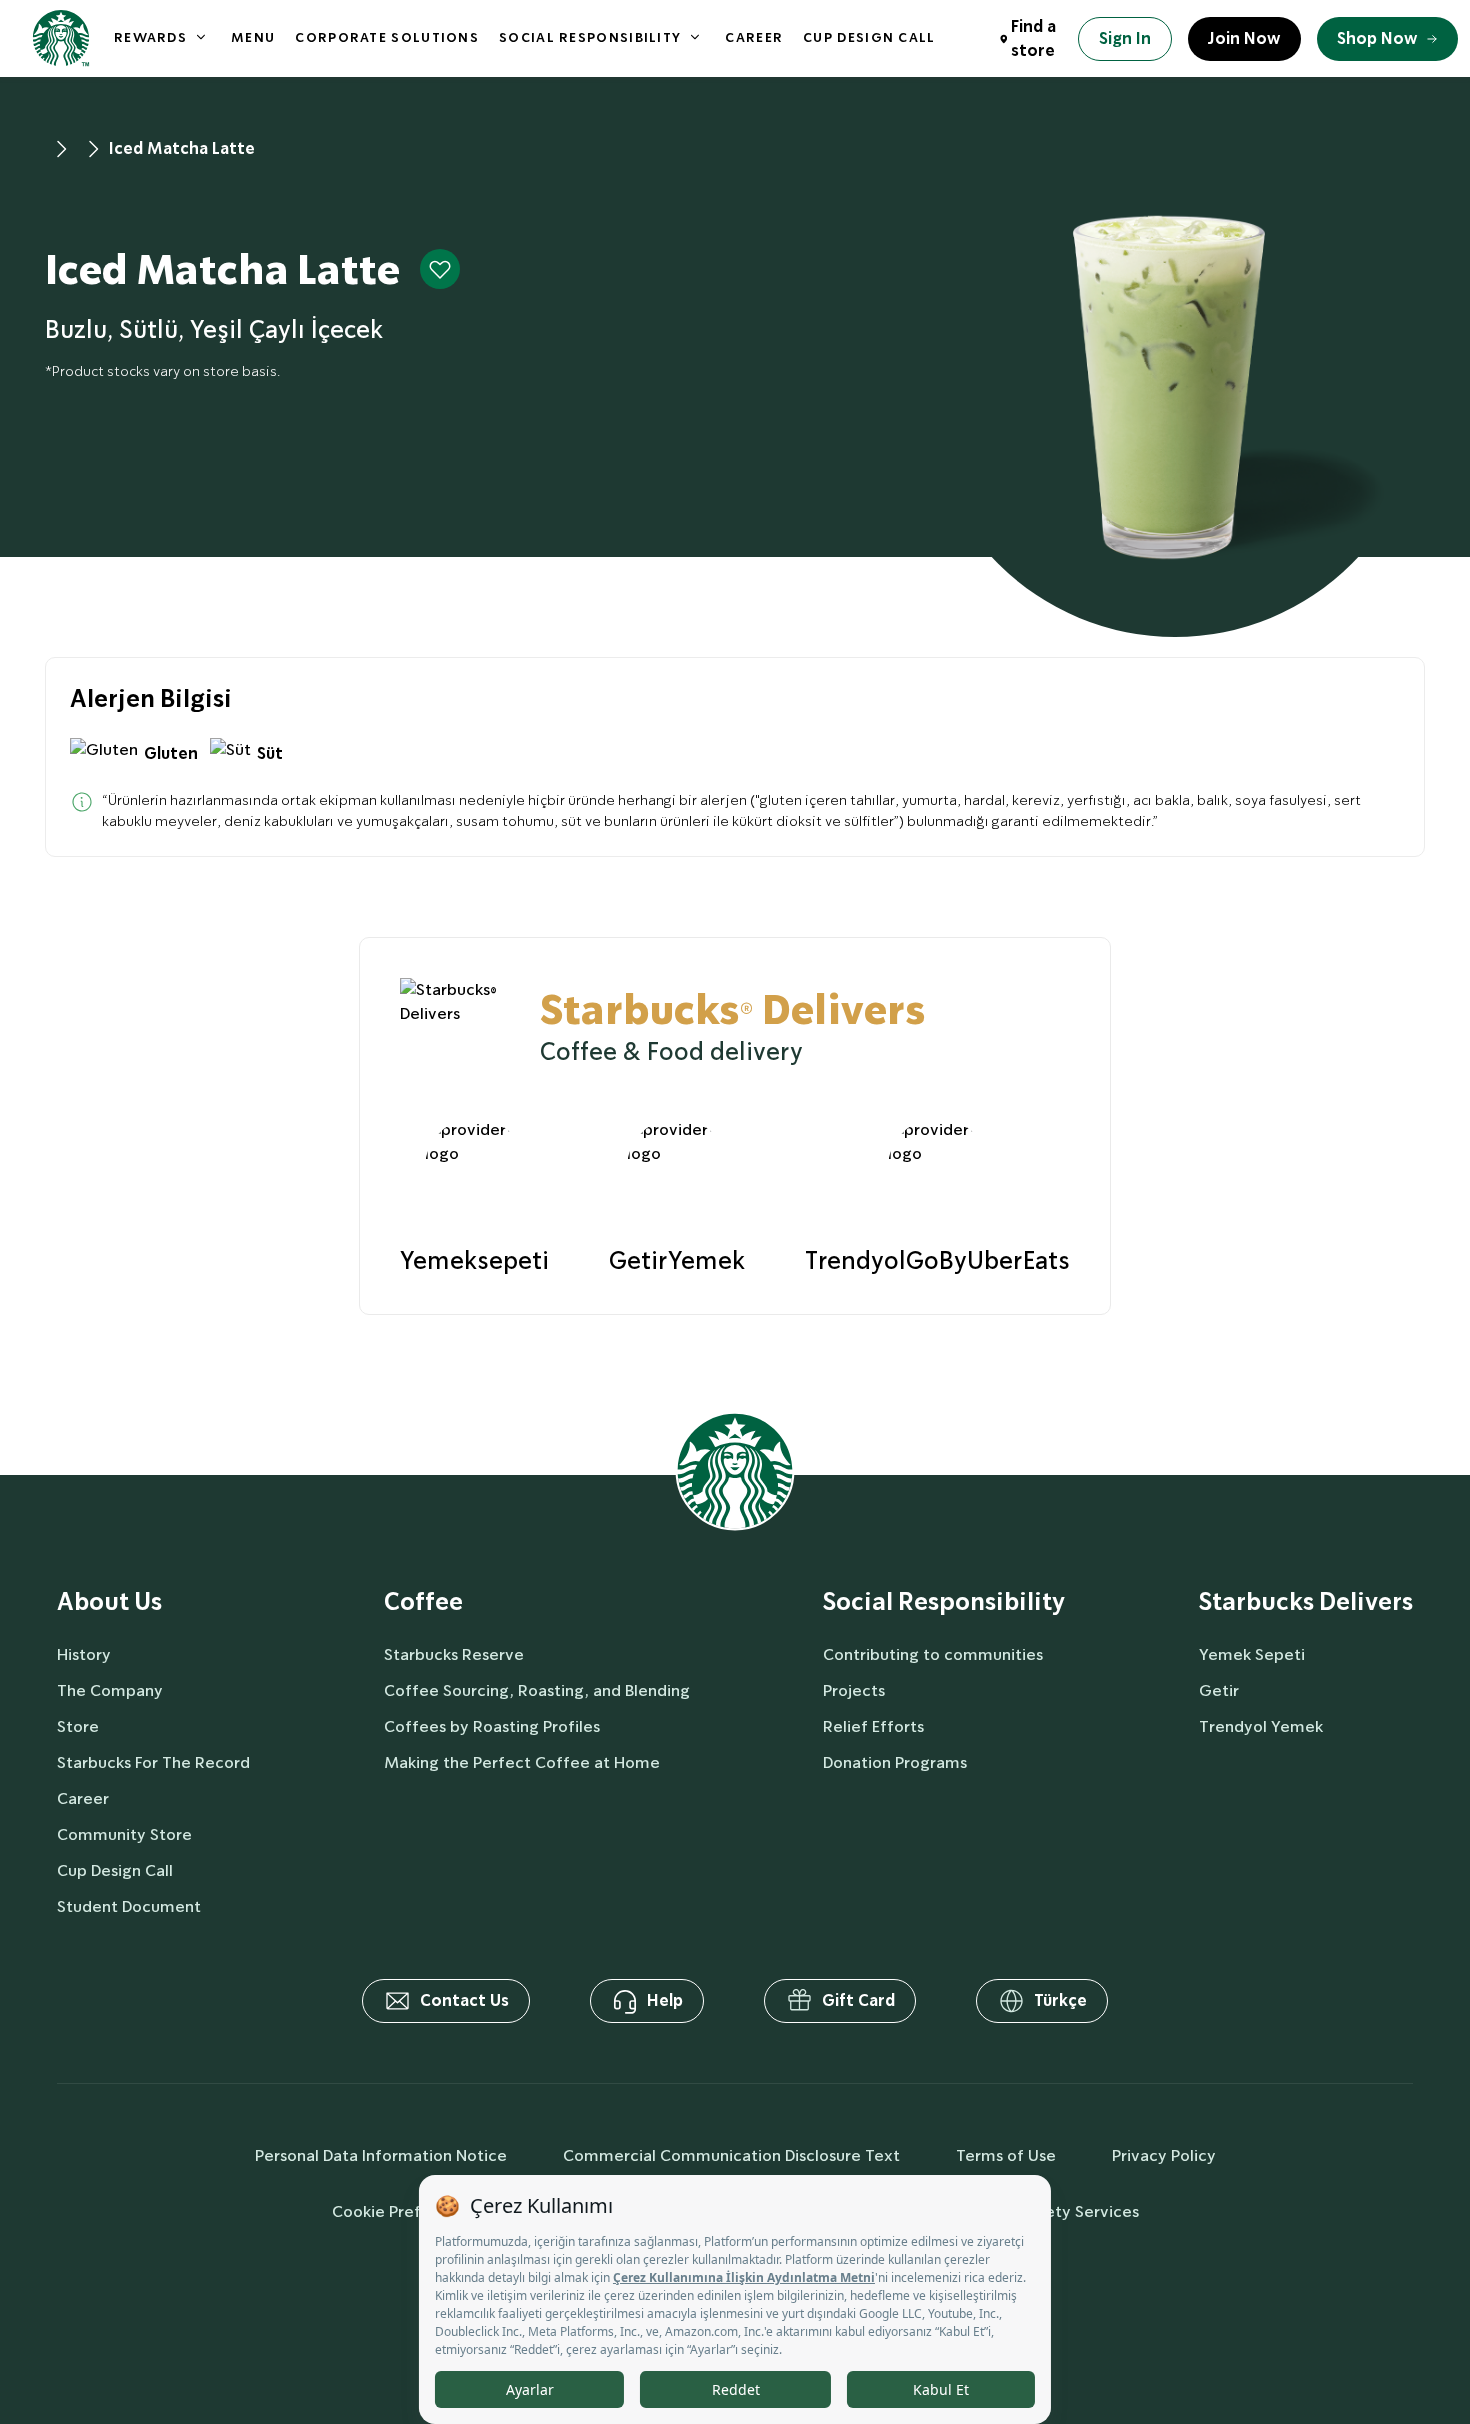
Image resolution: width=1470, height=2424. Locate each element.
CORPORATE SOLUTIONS (387, 37)
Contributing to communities (933, 1654)
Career (83, 1798)
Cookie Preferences (407, 2211)
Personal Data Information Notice (381, 2155)
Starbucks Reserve (454, 1654)
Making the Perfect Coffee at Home (522, 1762)
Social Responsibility (944, 1602)
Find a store (1033, 38)
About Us (109, 1602)
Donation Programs (895, 1762)
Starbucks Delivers (1306, 1602)
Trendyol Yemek (1261, 1726)
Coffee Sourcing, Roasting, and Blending (537, 1690)
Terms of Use (1006, 2155)
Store (78, 1726)
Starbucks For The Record (153, 1762)
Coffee (423, 1602)
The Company (110, 1690)
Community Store (124, 1834)
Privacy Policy (1164, 2155)
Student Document (129, 1906)
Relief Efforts (873, 1726)
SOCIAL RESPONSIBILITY (590, 37)
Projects (854, 1690)
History (84, 1654)
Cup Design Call (115, 1870)
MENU (253, 37)
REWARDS (150, 37)
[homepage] (61, 38)
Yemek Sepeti (1252, 1654)
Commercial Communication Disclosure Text (731, 2155)
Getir (1219, 1690)
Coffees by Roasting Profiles (492, 1726)
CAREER (754, 37)
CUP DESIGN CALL (869, 37)
